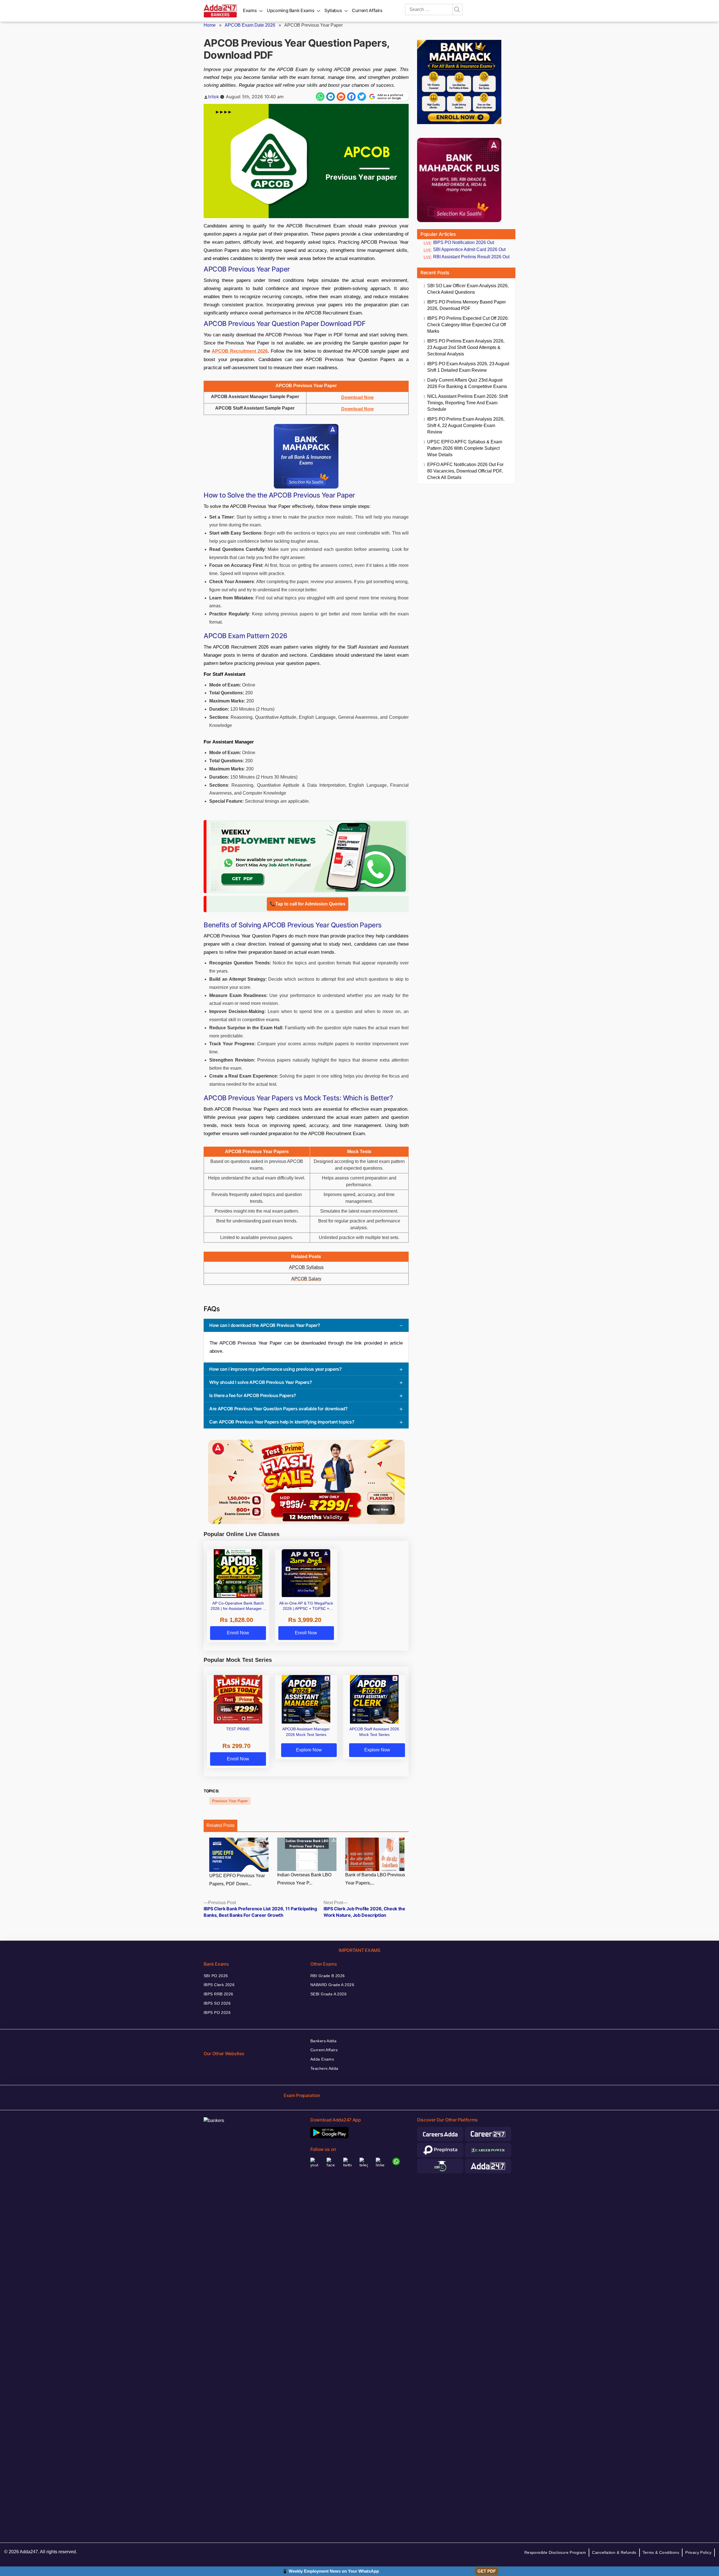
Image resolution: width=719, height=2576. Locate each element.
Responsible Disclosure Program (555, 2552)
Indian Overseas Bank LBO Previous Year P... (304, 1879)
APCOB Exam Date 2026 (250, 25)
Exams (250, 10)
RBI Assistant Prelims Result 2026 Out (471, 257)
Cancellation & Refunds (614, 2552)
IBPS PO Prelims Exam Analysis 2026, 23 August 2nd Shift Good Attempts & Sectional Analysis (466, 347)
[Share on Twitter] (362, 97)
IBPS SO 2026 (217, 2003)
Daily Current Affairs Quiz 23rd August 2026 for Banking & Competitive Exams (467, 383)
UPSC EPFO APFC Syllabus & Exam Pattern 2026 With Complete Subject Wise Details (465, 448)
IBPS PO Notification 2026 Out (464, 242)
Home (210, 25)
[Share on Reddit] (341, 97)
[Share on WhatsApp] (320, 97)
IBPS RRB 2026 (218, 1994)
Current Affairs (367, 10)
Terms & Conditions (661, 2552)
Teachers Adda (324, 2068)
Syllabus (333, 10)
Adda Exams (322, 2059)
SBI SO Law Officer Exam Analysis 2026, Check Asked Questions (468, 289)
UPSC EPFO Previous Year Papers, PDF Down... (237, 1880)
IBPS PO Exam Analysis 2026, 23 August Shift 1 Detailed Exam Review (468, 367)
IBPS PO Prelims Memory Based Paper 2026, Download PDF (467, 305)
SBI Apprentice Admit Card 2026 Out (469, 249)
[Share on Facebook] (351, 97)
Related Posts (220, 1825)
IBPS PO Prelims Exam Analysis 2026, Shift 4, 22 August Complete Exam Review (466, 425)
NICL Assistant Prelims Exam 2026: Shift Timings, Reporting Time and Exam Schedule (467, 403)
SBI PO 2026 (216, 1976)
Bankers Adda (323, 2041)
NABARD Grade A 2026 (332, 1985)
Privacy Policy (698, 2552)
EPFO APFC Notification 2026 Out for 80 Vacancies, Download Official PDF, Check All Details (465, 471)
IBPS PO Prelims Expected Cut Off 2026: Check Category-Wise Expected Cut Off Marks (468, 325)
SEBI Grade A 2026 (328, 1994)
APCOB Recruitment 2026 (240, 351)
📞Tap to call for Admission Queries (308, 904)
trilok (214, 97)
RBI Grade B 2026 (328, 1976)
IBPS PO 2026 (217, 2013)
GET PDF (487, 2571)
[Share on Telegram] (331, 97)
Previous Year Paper (230, 1801)
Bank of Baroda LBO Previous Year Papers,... (375, 1879)
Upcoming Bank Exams (291, 10)
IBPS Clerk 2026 (219, 1985)
